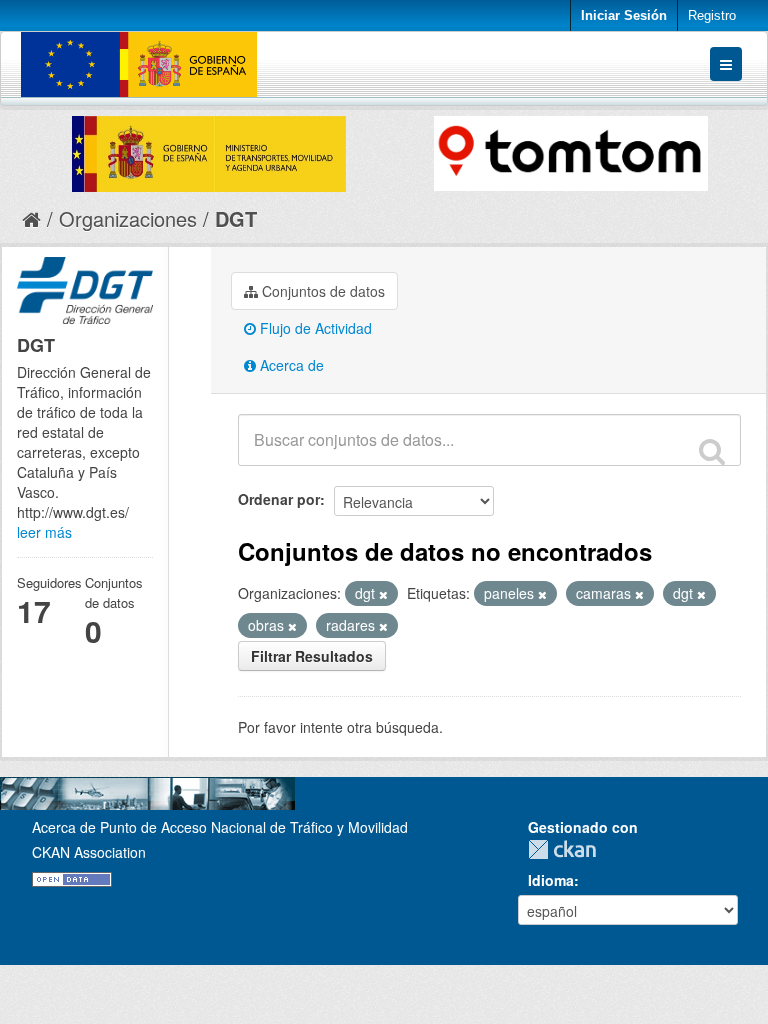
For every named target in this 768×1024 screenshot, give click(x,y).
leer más (44, 532)
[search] (712, 451)
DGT (236, 218)
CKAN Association (89, 852)
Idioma (551, 880)
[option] (203, 149)
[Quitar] (383, 594)
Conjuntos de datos (321, 291)
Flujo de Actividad (314, 328)
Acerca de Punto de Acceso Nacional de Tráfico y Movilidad (220, 827)
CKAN (567, 849)
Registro (712, 15)
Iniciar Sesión (624, 15)
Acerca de (290, 365)
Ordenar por (279, 499)
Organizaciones (128, 218)
